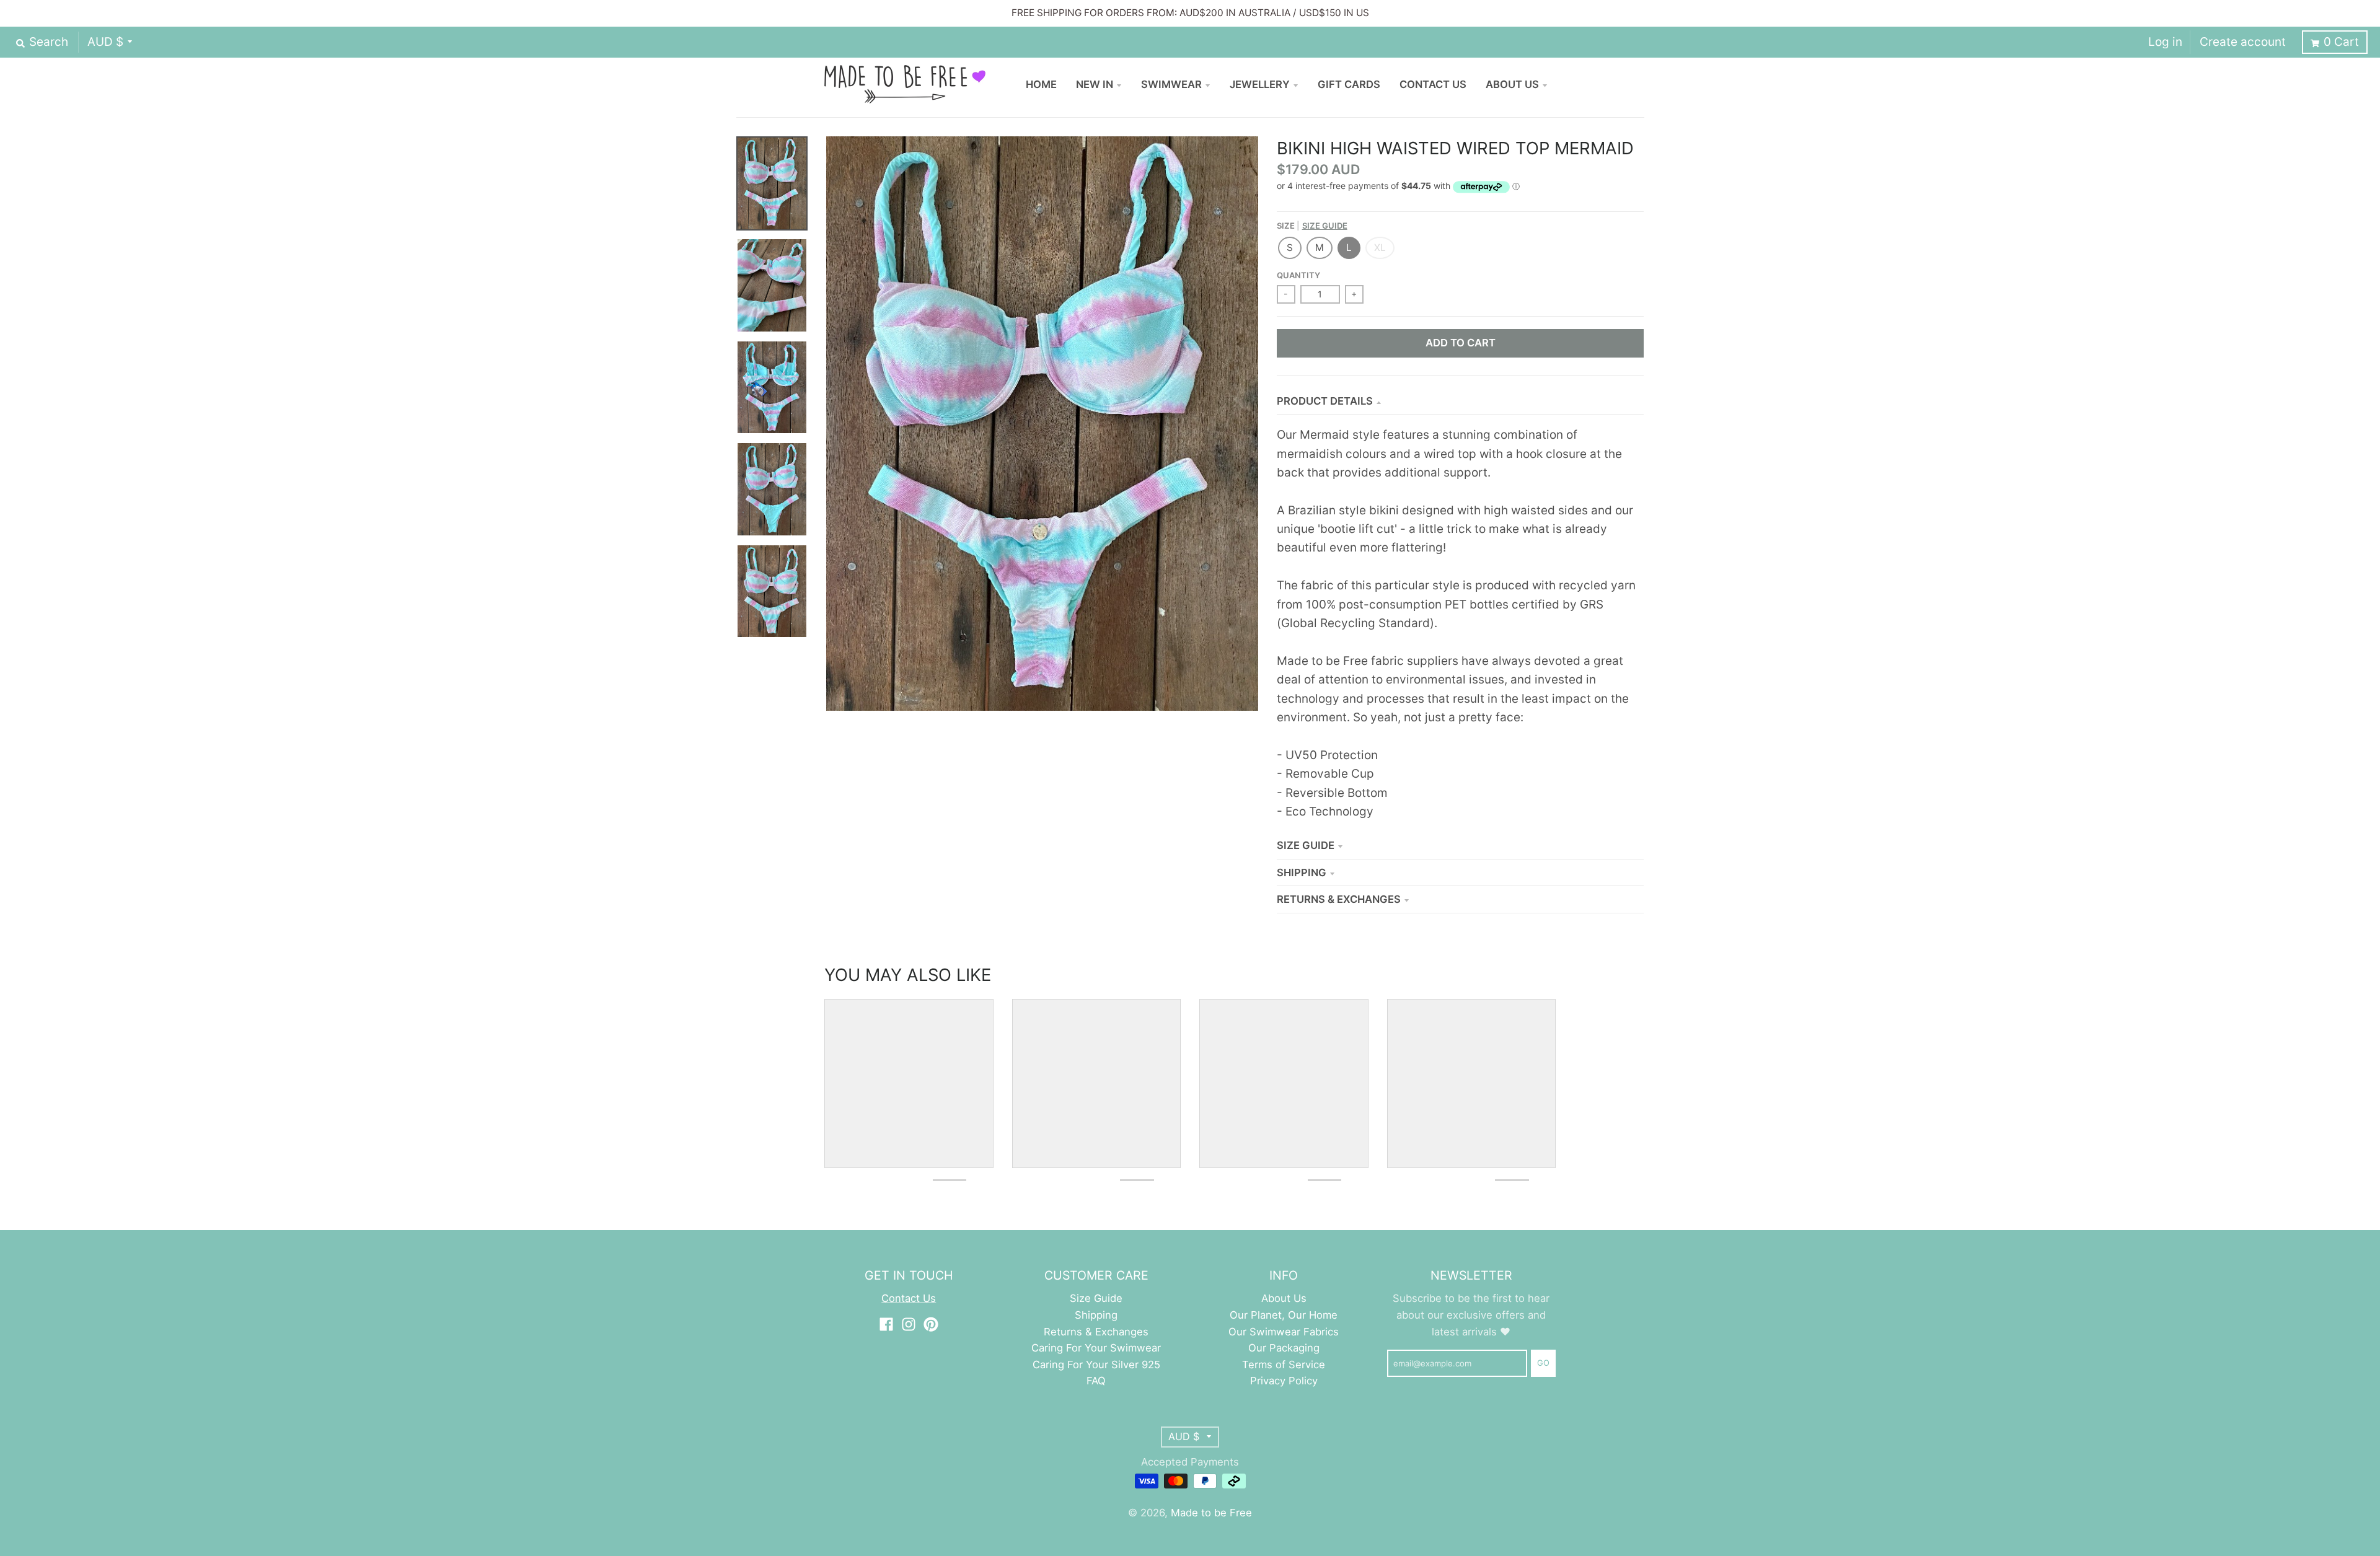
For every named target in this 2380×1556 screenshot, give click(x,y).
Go (1543, 1363)
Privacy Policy (1284, 1381)
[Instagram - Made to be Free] (909, 1324)
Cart (2341, 42)
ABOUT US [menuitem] (1512, 84)
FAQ (1096, 1381)
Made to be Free (1211, 1513)
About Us (1284, 1298)
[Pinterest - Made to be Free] (931, 1324)
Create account (2243, 42)
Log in (2165, 42)
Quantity (1298, 275)
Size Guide (1325, 226)
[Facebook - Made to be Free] (886, 1324)
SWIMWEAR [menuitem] (1171, 84)
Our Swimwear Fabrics (1284, 1332)
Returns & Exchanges (1339, 899)
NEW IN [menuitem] (1095, 84)
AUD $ (105, 42)
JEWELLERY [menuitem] (1260, 84)
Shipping (1302, 873)
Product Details (1325, 401)
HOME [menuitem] (1041, 84)
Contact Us (909, 1298)
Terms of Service (1284, 1365)
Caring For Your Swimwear (1096, 1348)
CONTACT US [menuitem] (1433, 84)
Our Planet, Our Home (1284, 1315)
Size (1312, 226)
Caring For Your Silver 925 (1096, 1365)
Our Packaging (1284, 1348)
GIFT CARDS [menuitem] (1349, 84)
